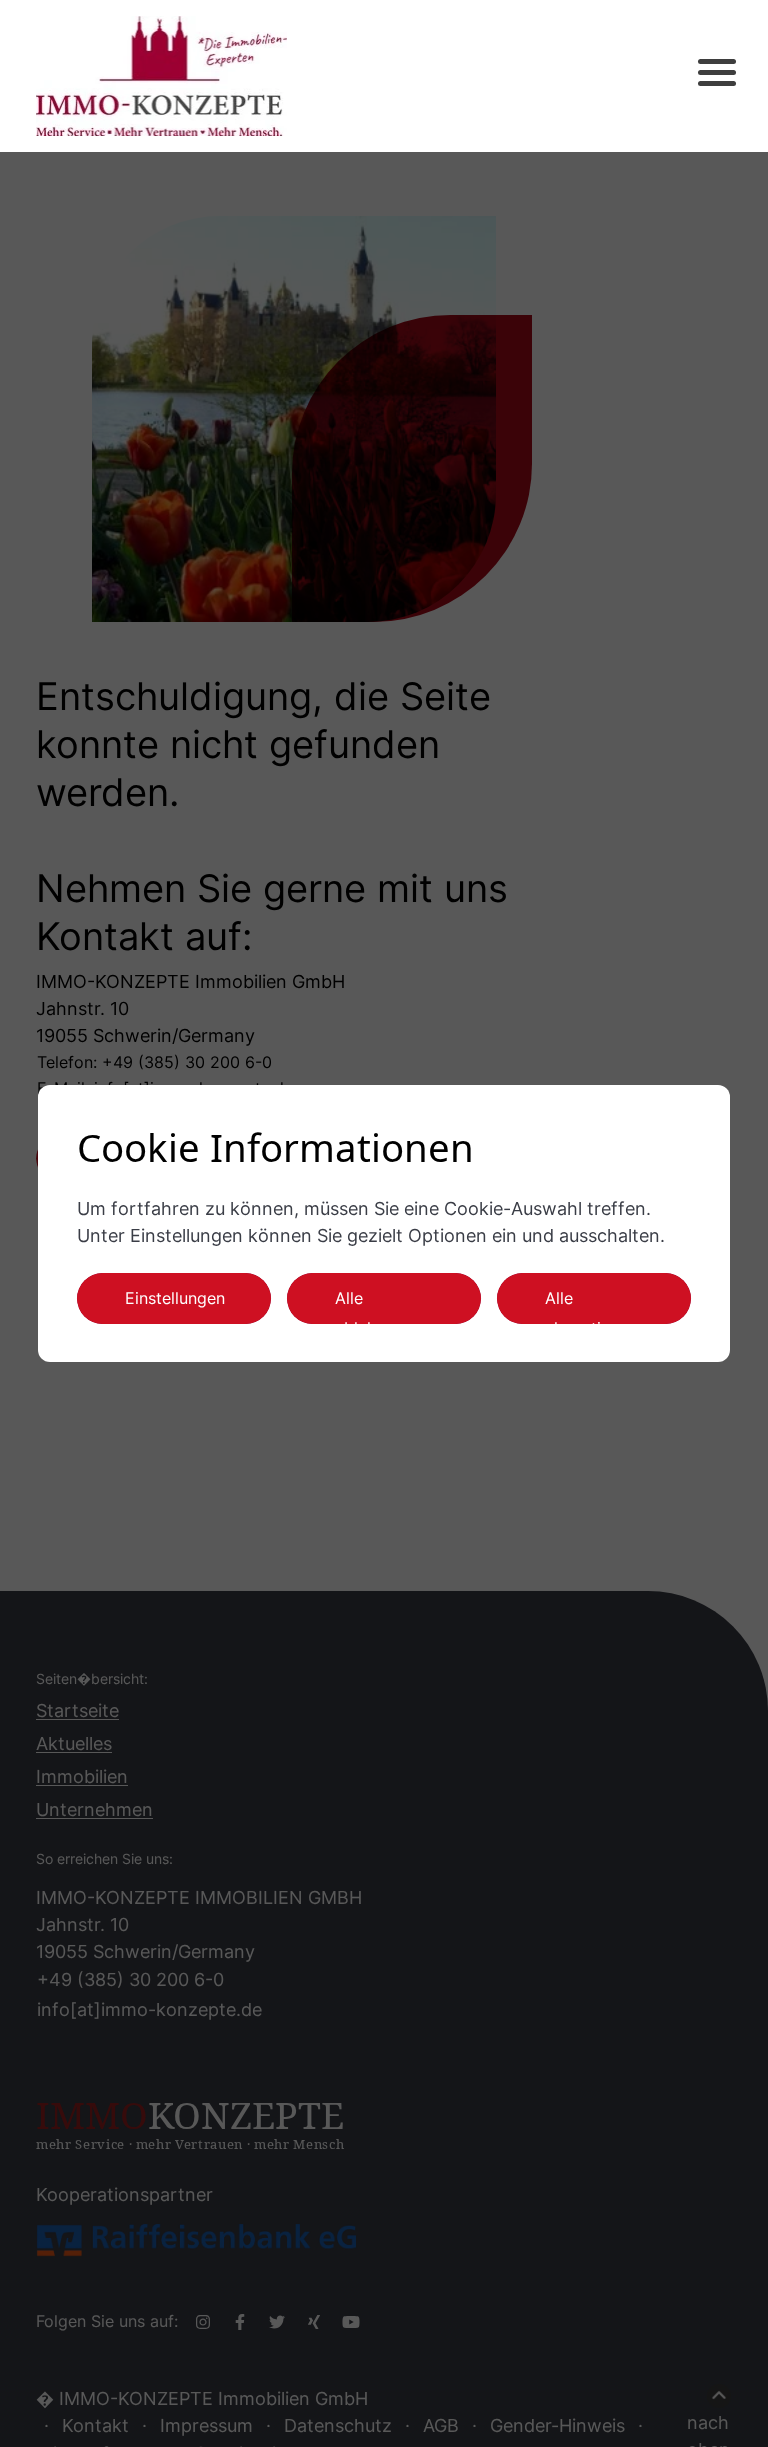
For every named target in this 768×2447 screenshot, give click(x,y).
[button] (700, 76)
